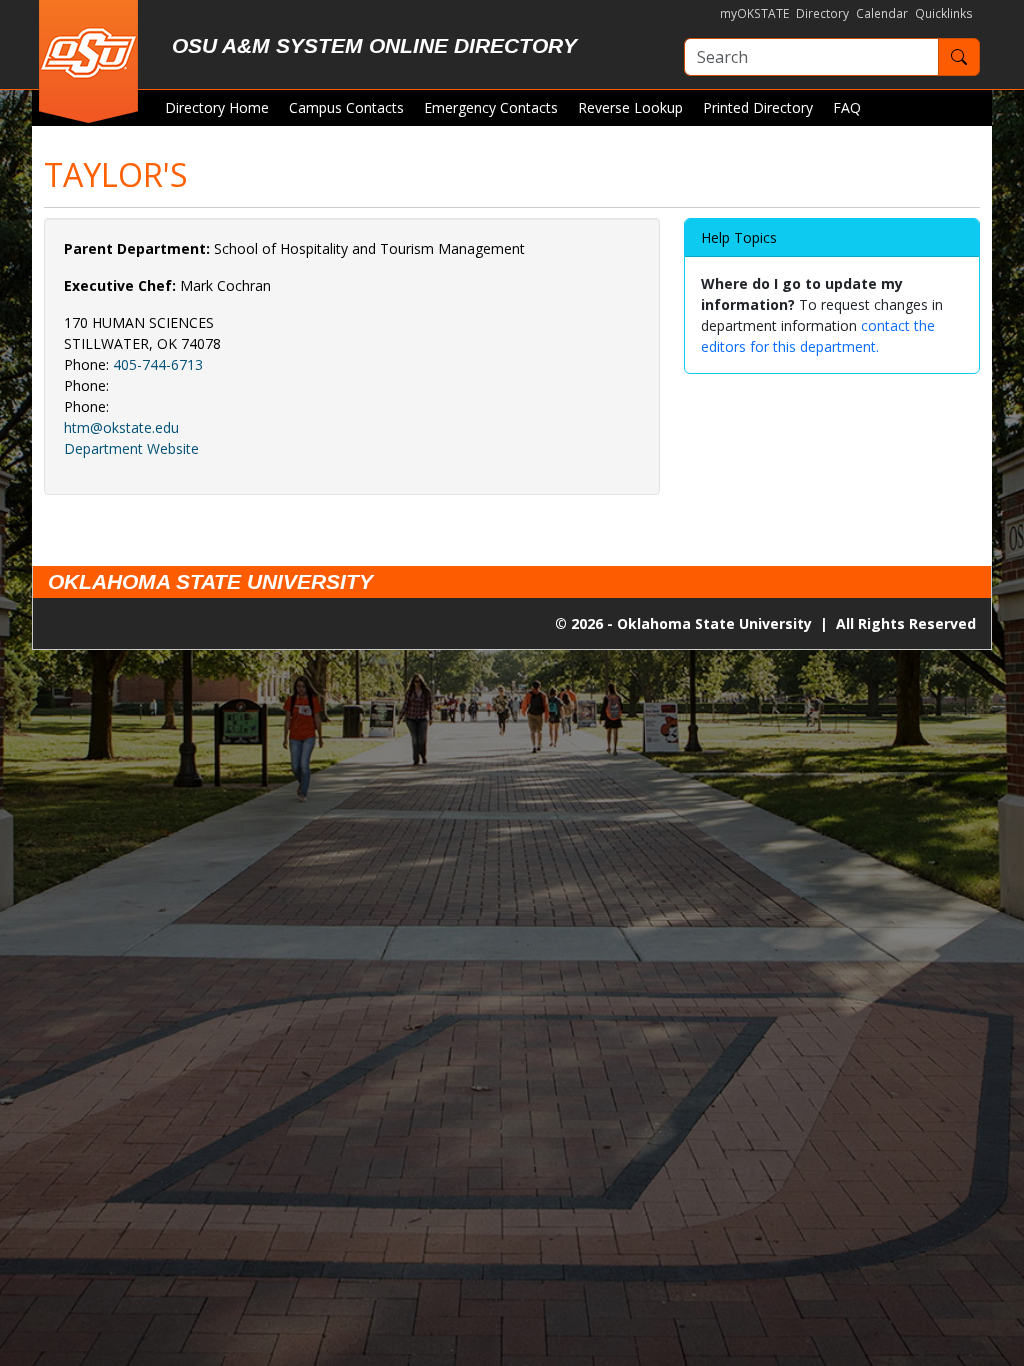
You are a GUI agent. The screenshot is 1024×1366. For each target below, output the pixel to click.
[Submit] (959, 57)
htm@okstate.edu (121, 427)
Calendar (882, 13)
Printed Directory (758, 107)
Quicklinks (944, 13)
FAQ (847, 107)
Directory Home (217, 107)
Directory (822, 13)
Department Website (131, 448)
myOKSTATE (754, 13)
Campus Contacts (346, 107)
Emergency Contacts (491, 107)
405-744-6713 (158, 364)
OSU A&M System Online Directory (374, 45)
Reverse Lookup (630, 107)
